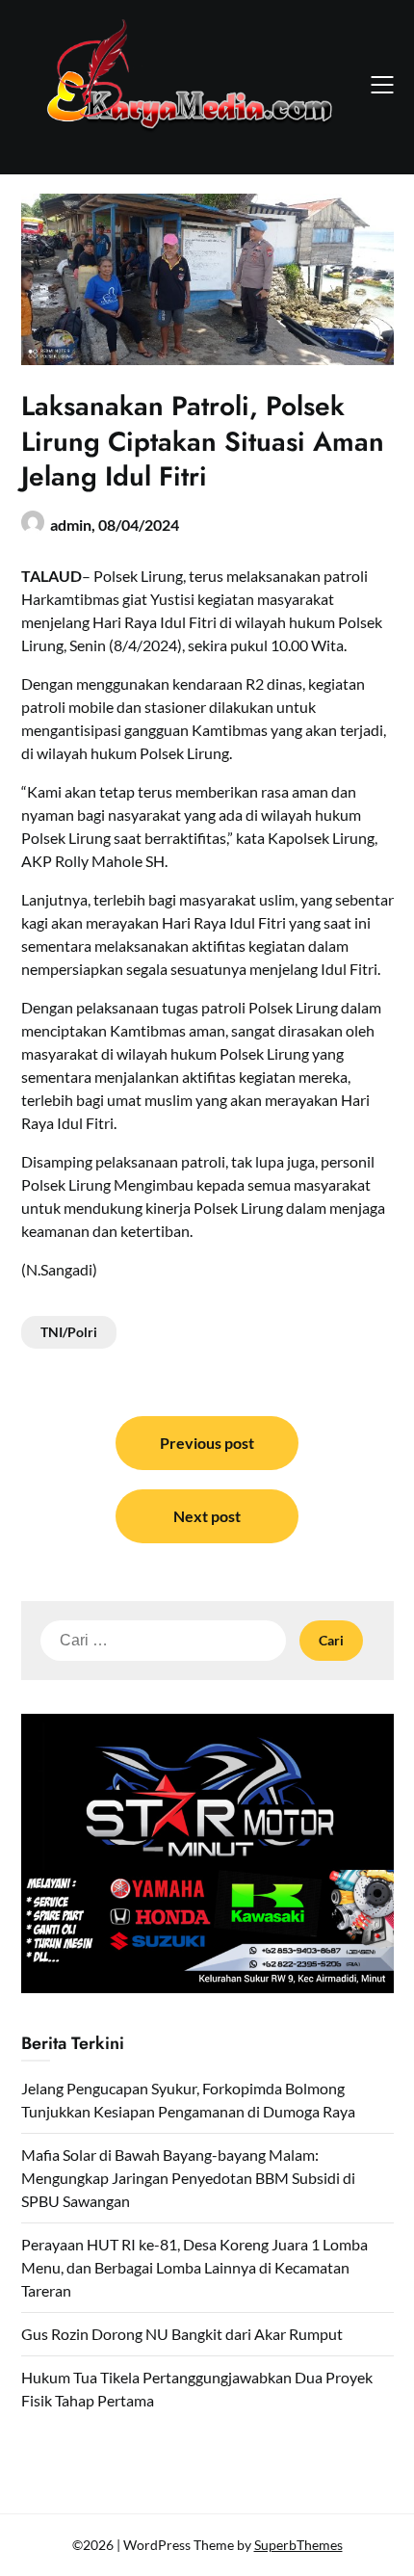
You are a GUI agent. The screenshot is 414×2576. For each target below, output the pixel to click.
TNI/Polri (69, 1332)
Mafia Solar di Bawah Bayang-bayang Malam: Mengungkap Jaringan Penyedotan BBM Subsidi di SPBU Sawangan (188, 2178)
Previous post (207, 1443)
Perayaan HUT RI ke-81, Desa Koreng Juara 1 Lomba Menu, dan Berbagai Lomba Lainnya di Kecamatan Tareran (194, 2267)
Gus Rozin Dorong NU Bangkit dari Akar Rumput (182, 2334)
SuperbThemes (298, 2545)
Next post (207, 1516)
